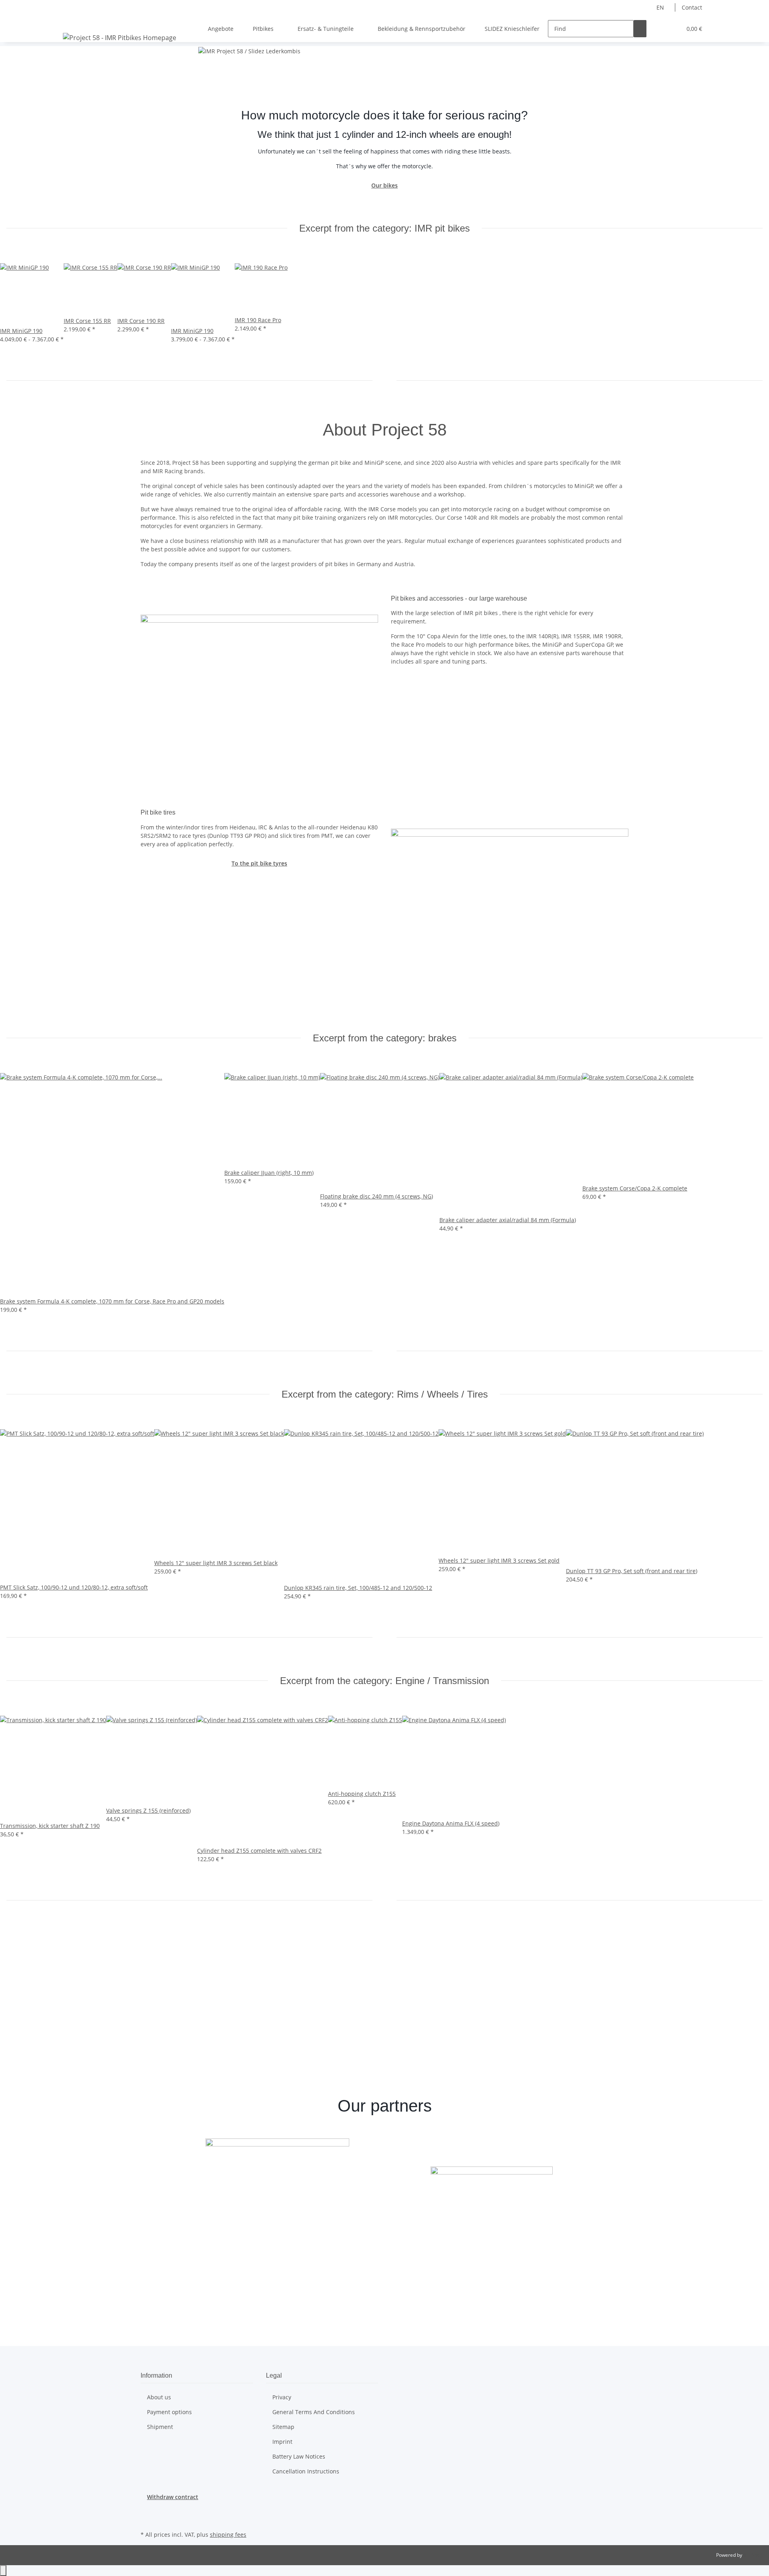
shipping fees (228, 2535)
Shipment (160, 2427)
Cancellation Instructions (306, 2471)
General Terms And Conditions (314, 2412)
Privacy (282, 2397)
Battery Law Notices (299, 2456)
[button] (659, 29)
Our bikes (384, 185)
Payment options (169, 2412)
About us (159, 2397)
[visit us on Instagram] (147, 2520)
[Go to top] (3, 2571)
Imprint (282, 2442)
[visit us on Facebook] (147, 2510)
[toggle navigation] (70, 22)
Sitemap (283, 2427)
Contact (692, 7)
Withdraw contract (173, 2497)
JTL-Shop (753, 2555)
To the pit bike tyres (259, 863)
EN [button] (661, 7)
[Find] (640, 29)
